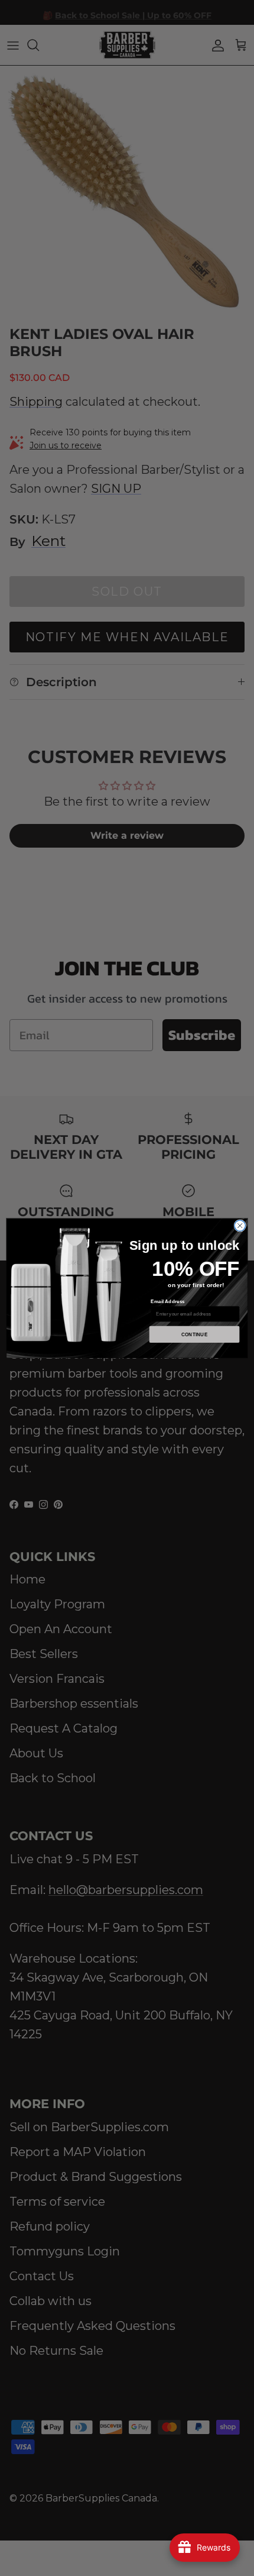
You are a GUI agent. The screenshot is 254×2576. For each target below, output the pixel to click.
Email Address (168, 1302)
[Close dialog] (240, 1226)
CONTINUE (195, 1334)
